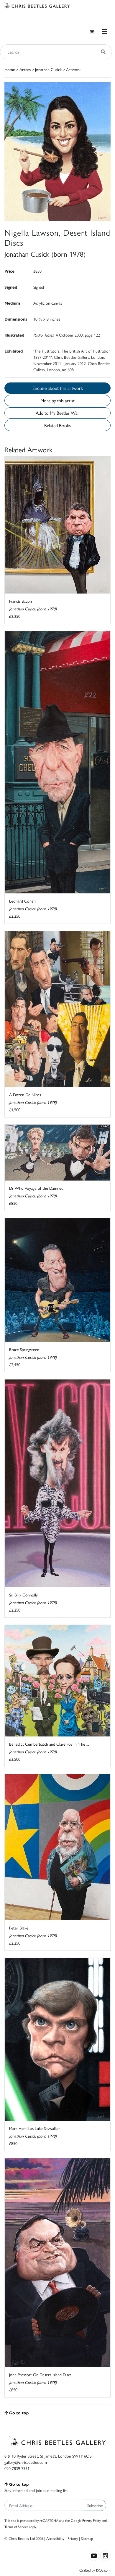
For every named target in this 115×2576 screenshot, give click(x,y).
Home (10, 69)
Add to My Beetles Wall (57, 413)
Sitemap (87, 2538)
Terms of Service (16, 2527)
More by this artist (57, 400)
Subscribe (95, 2505)
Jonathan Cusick (48, 69)
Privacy (73, 2538)
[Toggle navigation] (104, 32)
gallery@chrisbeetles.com (26, 2462)
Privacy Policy (92, 2520)
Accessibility (55, 2538)
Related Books (57, 425)
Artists (25, 69)
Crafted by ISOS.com (95, 2570)
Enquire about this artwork (58, 388)
